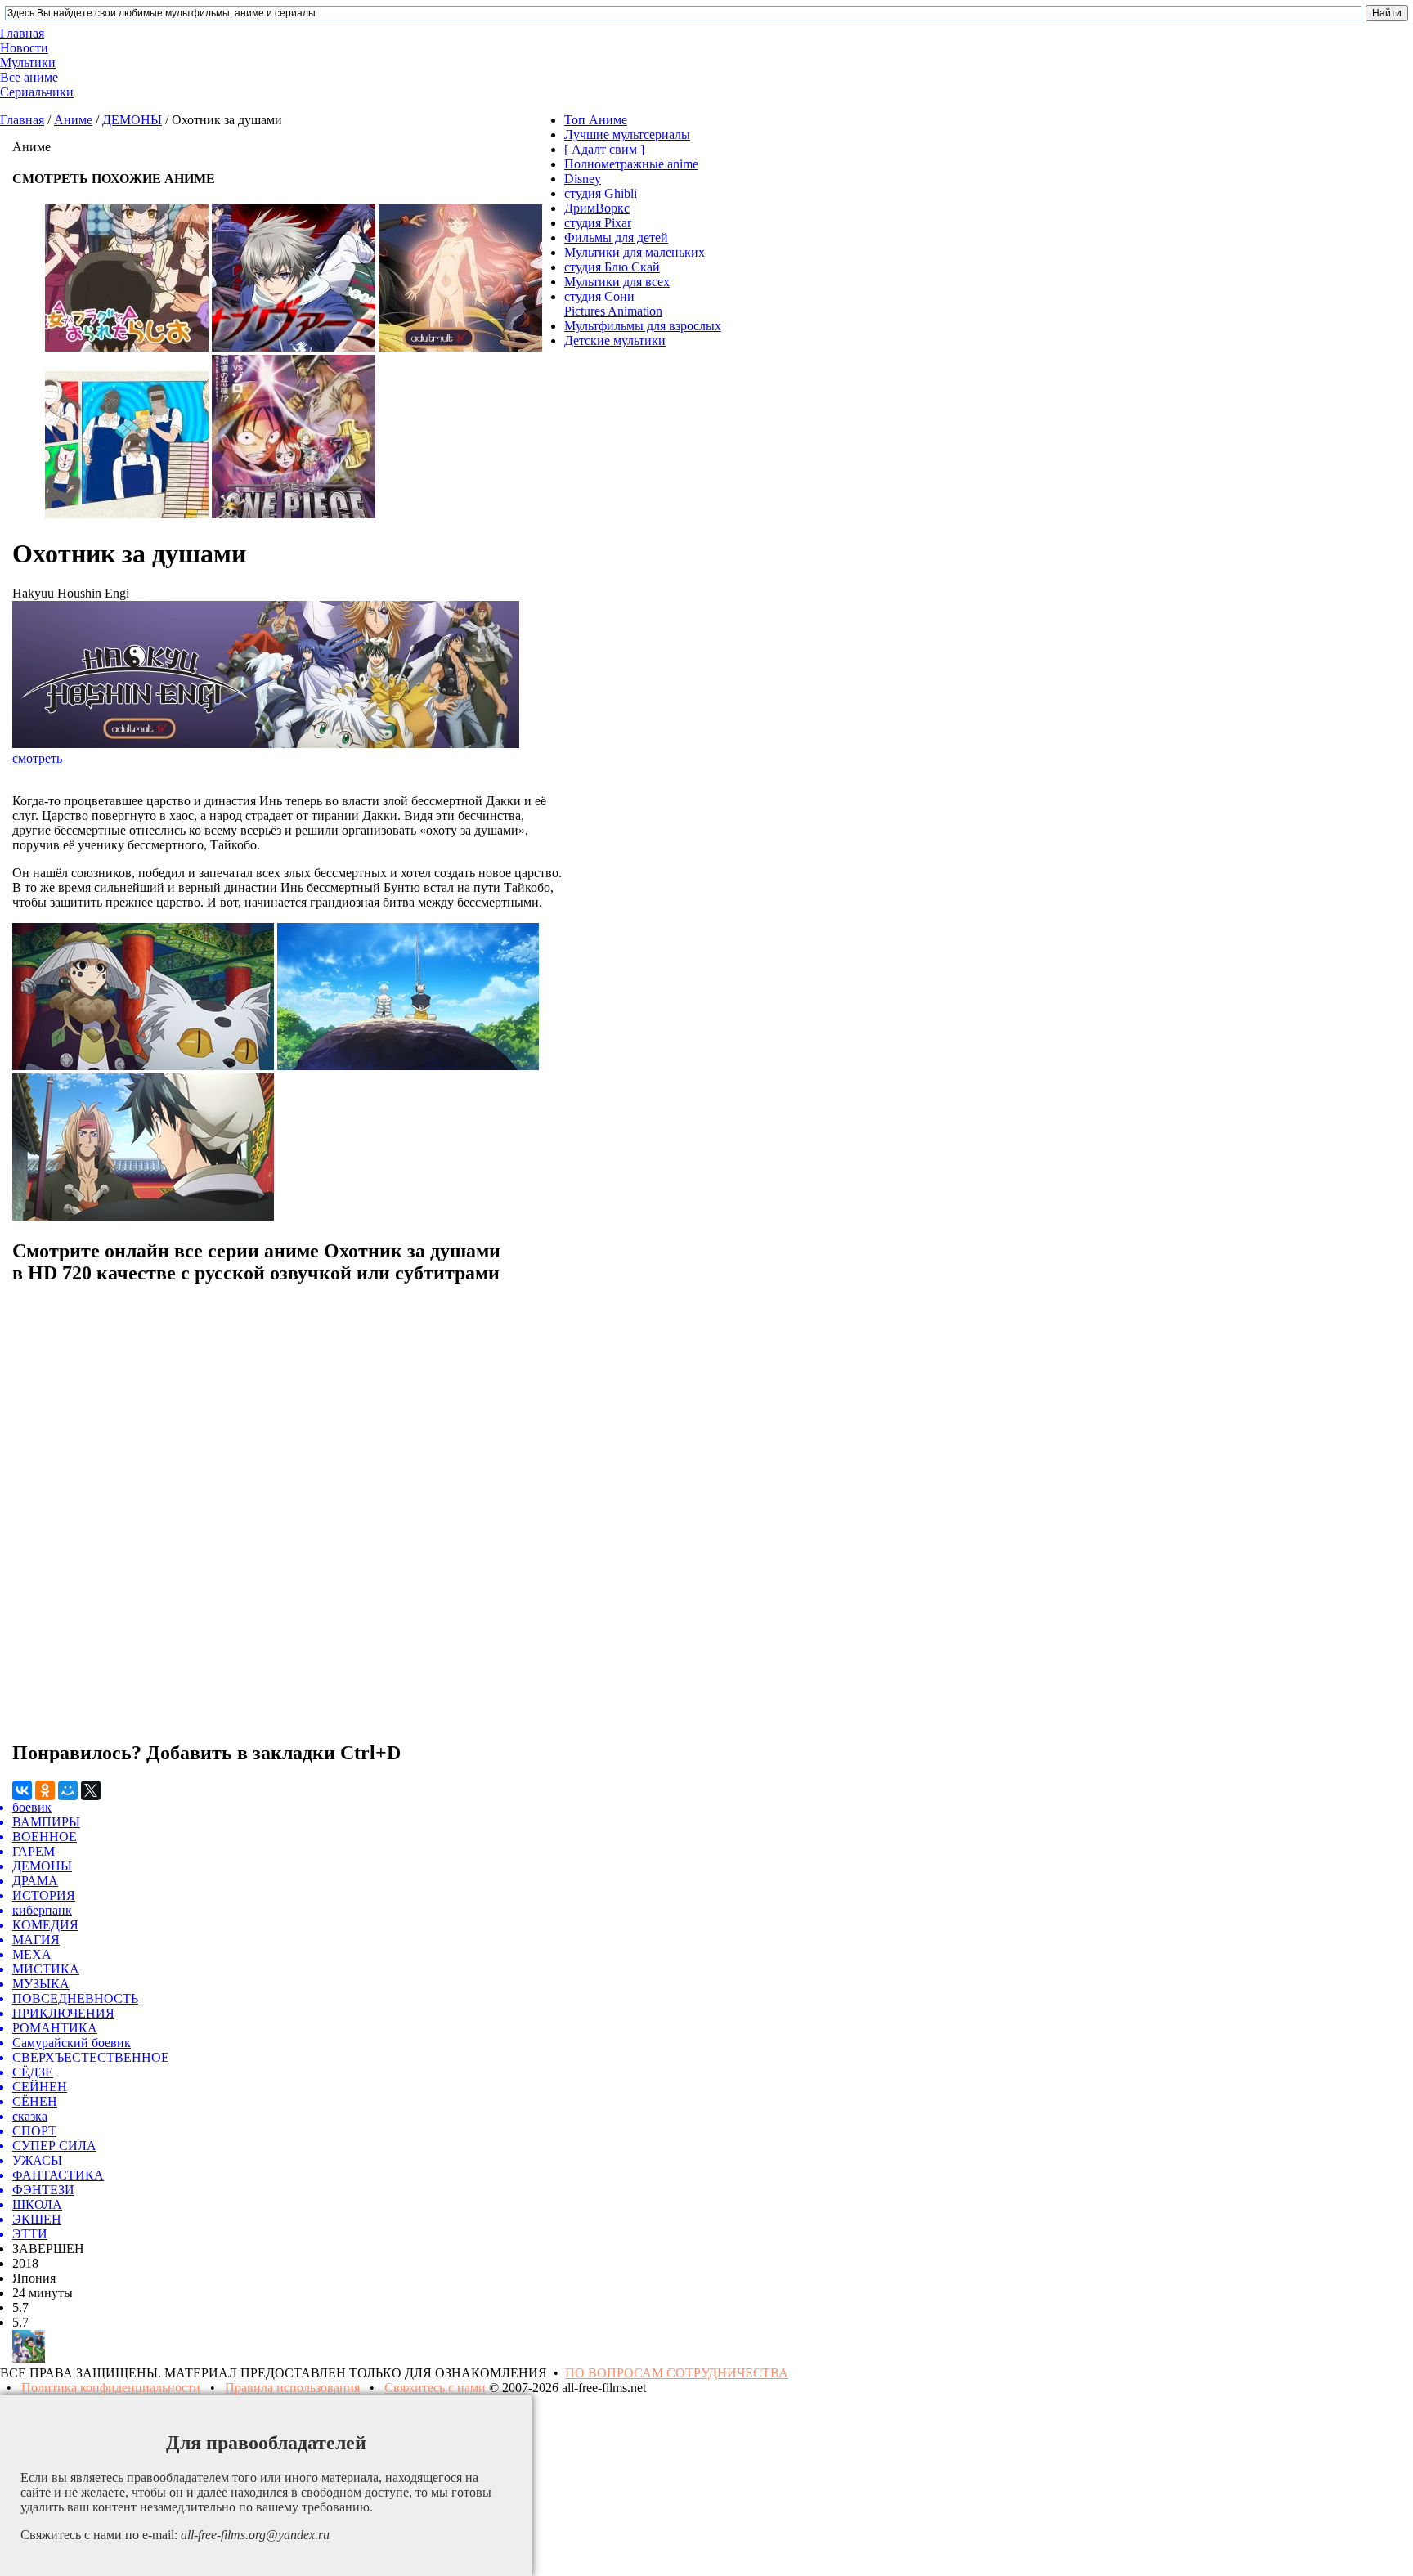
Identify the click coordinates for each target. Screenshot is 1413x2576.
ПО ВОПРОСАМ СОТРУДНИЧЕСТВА (677, 2373)
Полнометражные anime (631, 164)
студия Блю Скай (612, 267)
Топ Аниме (596, 120)
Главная (22, 120)
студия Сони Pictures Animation (613, 304)
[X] (91, 1790)
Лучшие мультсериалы (627, 134)
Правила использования (292, 2388)
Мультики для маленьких (635, 252)
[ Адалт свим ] (604, 149)
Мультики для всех (617, 282)
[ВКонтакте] (22, 1790)
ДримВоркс (597, 208)
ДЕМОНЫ (132, 120)
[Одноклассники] (45, 1790)
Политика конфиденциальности (111, 2388)
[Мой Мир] (68, 1790)
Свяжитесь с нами (435, 2388)
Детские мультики (615, 340)
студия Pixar (598, 223)
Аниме (73, 120)
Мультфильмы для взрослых (643, 326)
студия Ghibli (601, 193)
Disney (583, 179)
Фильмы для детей (616, 237)
